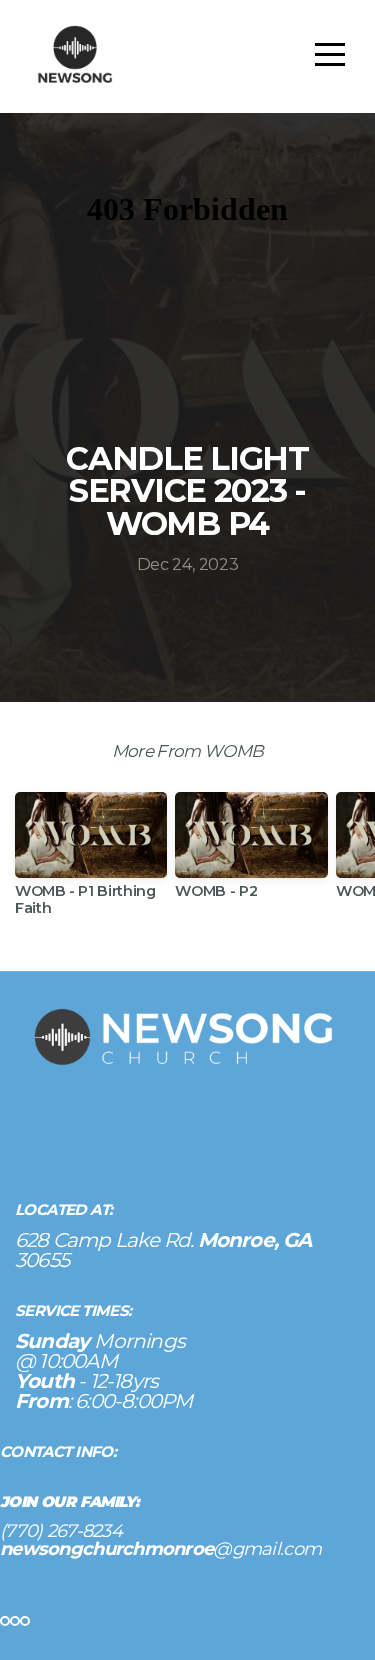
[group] (91, 862)
